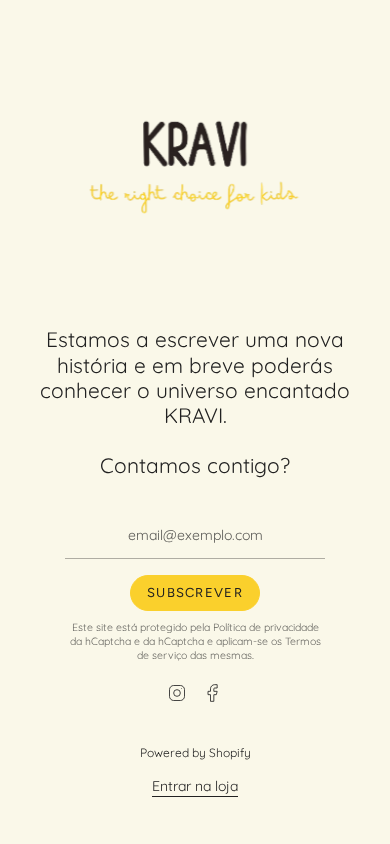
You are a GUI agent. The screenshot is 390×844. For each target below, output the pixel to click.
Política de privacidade (266, 627)
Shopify (230, 752)
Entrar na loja (195, 786)
